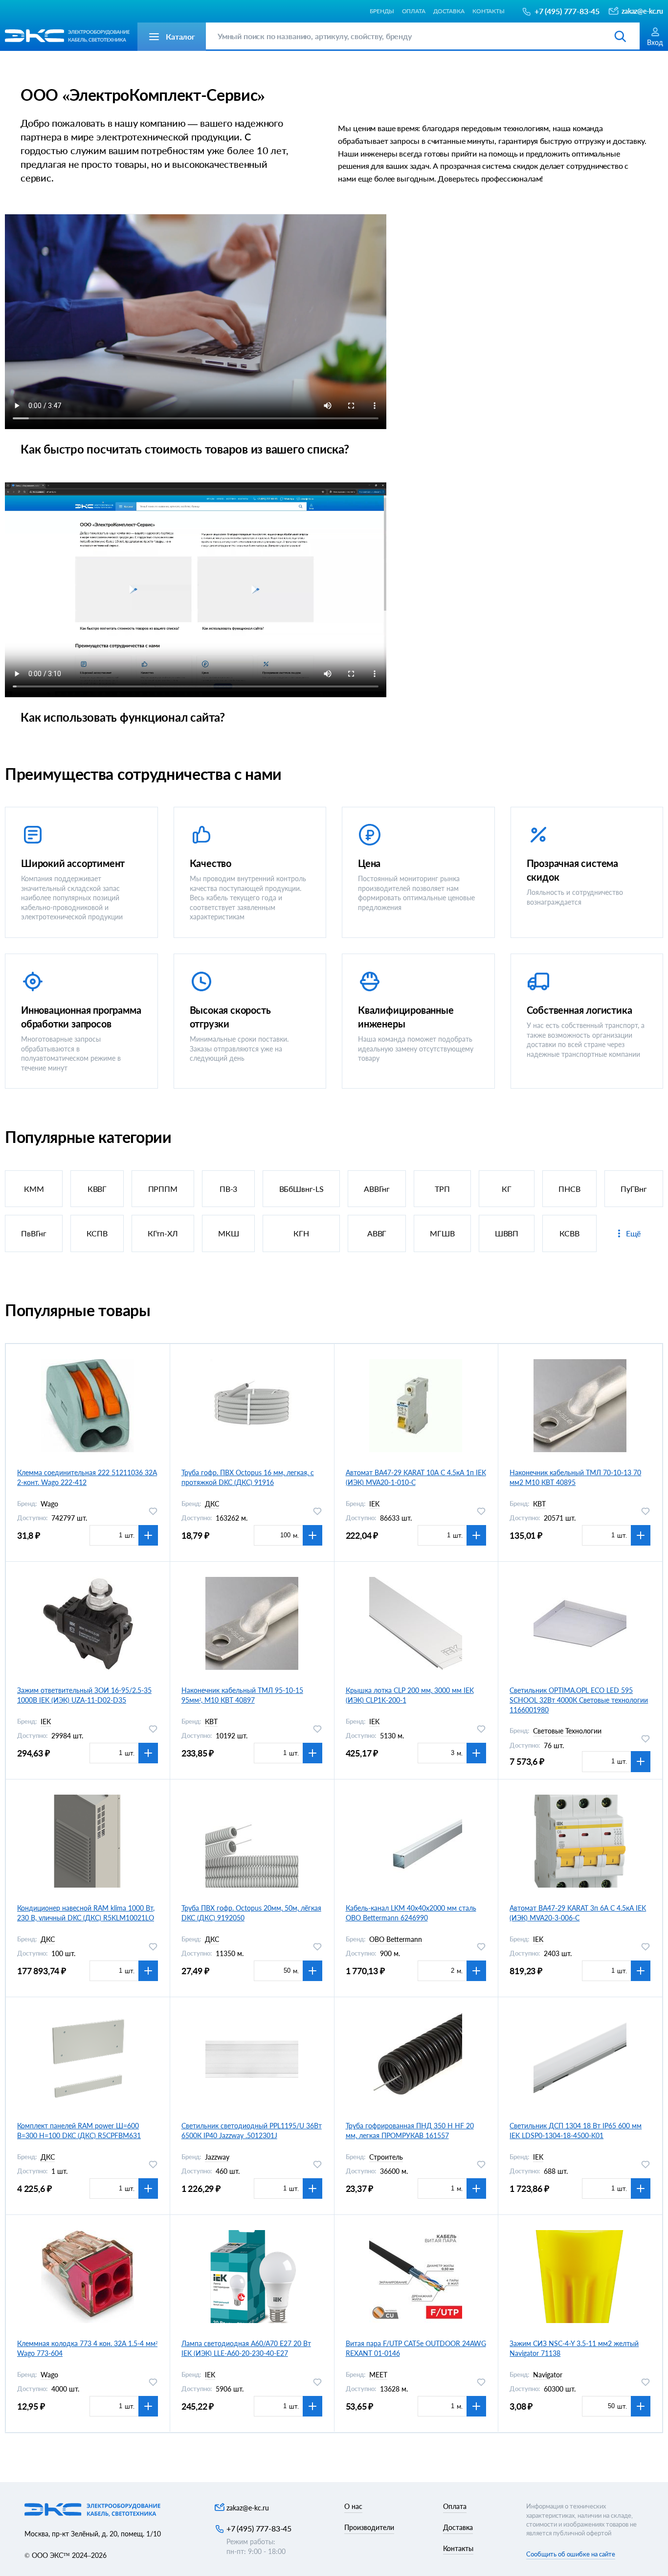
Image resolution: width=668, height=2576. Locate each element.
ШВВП (507, 1233)
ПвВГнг (34, 1233)
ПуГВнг (634, 1189)
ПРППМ (163, 1189)
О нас (353, 2506)
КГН (301, 1233)
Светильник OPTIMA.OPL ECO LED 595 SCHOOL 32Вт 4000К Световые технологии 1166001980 (579, 1700)
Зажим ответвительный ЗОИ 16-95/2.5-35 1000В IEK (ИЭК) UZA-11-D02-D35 (84, 1695)
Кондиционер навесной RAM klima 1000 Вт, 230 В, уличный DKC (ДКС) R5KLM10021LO (86, 1913)
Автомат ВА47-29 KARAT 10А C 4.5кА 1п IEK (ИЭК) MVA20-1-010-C (416, 1477)
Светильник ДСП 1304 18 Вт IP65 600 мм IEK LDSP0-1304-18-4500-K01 (576, 2131)
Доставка (449, 11)
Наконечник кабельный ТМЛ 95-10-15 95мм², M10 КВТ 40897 (242, 1695)
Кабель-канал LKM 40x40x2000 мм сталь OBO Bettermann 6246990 (411, 1913)
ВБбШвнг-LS (301, 1189)
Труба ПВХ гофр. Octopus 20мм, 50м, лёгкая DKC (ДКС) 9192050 (251, 1913)
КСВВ (569, 1233)
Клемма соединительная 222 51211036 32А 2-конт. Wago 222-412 (87, 1477)
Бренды (382, 11)
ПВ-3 (228, 1189)
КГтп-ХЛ (163, 1233)
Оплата (414, 11)
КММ (34, 1189)
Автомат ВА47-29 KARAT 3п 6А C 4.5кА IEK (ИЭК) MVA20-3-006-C (578, 1913)
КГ (507, 1189)
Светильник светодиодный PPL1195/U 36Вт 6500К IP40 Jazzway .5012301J (252, 2131)
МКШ (229, 1233)
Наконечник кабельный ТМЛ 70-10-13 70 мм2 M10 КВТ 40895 (575, 1477)
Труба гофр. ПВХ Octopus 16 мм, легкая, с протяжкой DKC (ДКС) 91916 (248, 1477)
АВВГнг (377, 1189)
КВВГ (97, 1189)
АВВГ (377, 1233)
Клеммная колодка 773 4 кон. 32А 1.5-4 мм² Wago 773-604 (87, 2348)
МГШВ (442, 1233)
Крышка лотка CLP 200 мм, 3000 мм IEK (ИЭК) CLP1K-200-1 (410, 1695)
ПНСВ (569, 1189)
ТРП (442, 1189)
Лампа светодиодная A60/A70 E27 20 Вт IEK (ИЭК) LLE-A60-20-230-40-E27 (246, 2348)
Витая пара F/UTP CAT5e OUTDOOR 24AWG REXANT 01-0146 (416, 2348)
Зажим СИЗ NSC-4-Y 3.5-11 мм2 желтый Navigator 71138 (574, 2348)
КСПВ (97, 1233)
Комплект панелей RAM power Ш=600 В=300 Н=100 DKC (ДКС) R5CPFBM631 (79, 2131)
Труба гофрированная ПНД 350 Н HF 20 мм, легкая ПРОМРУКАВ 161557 (410, 2131)
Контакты (489, 11)
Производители (369, 2527)
